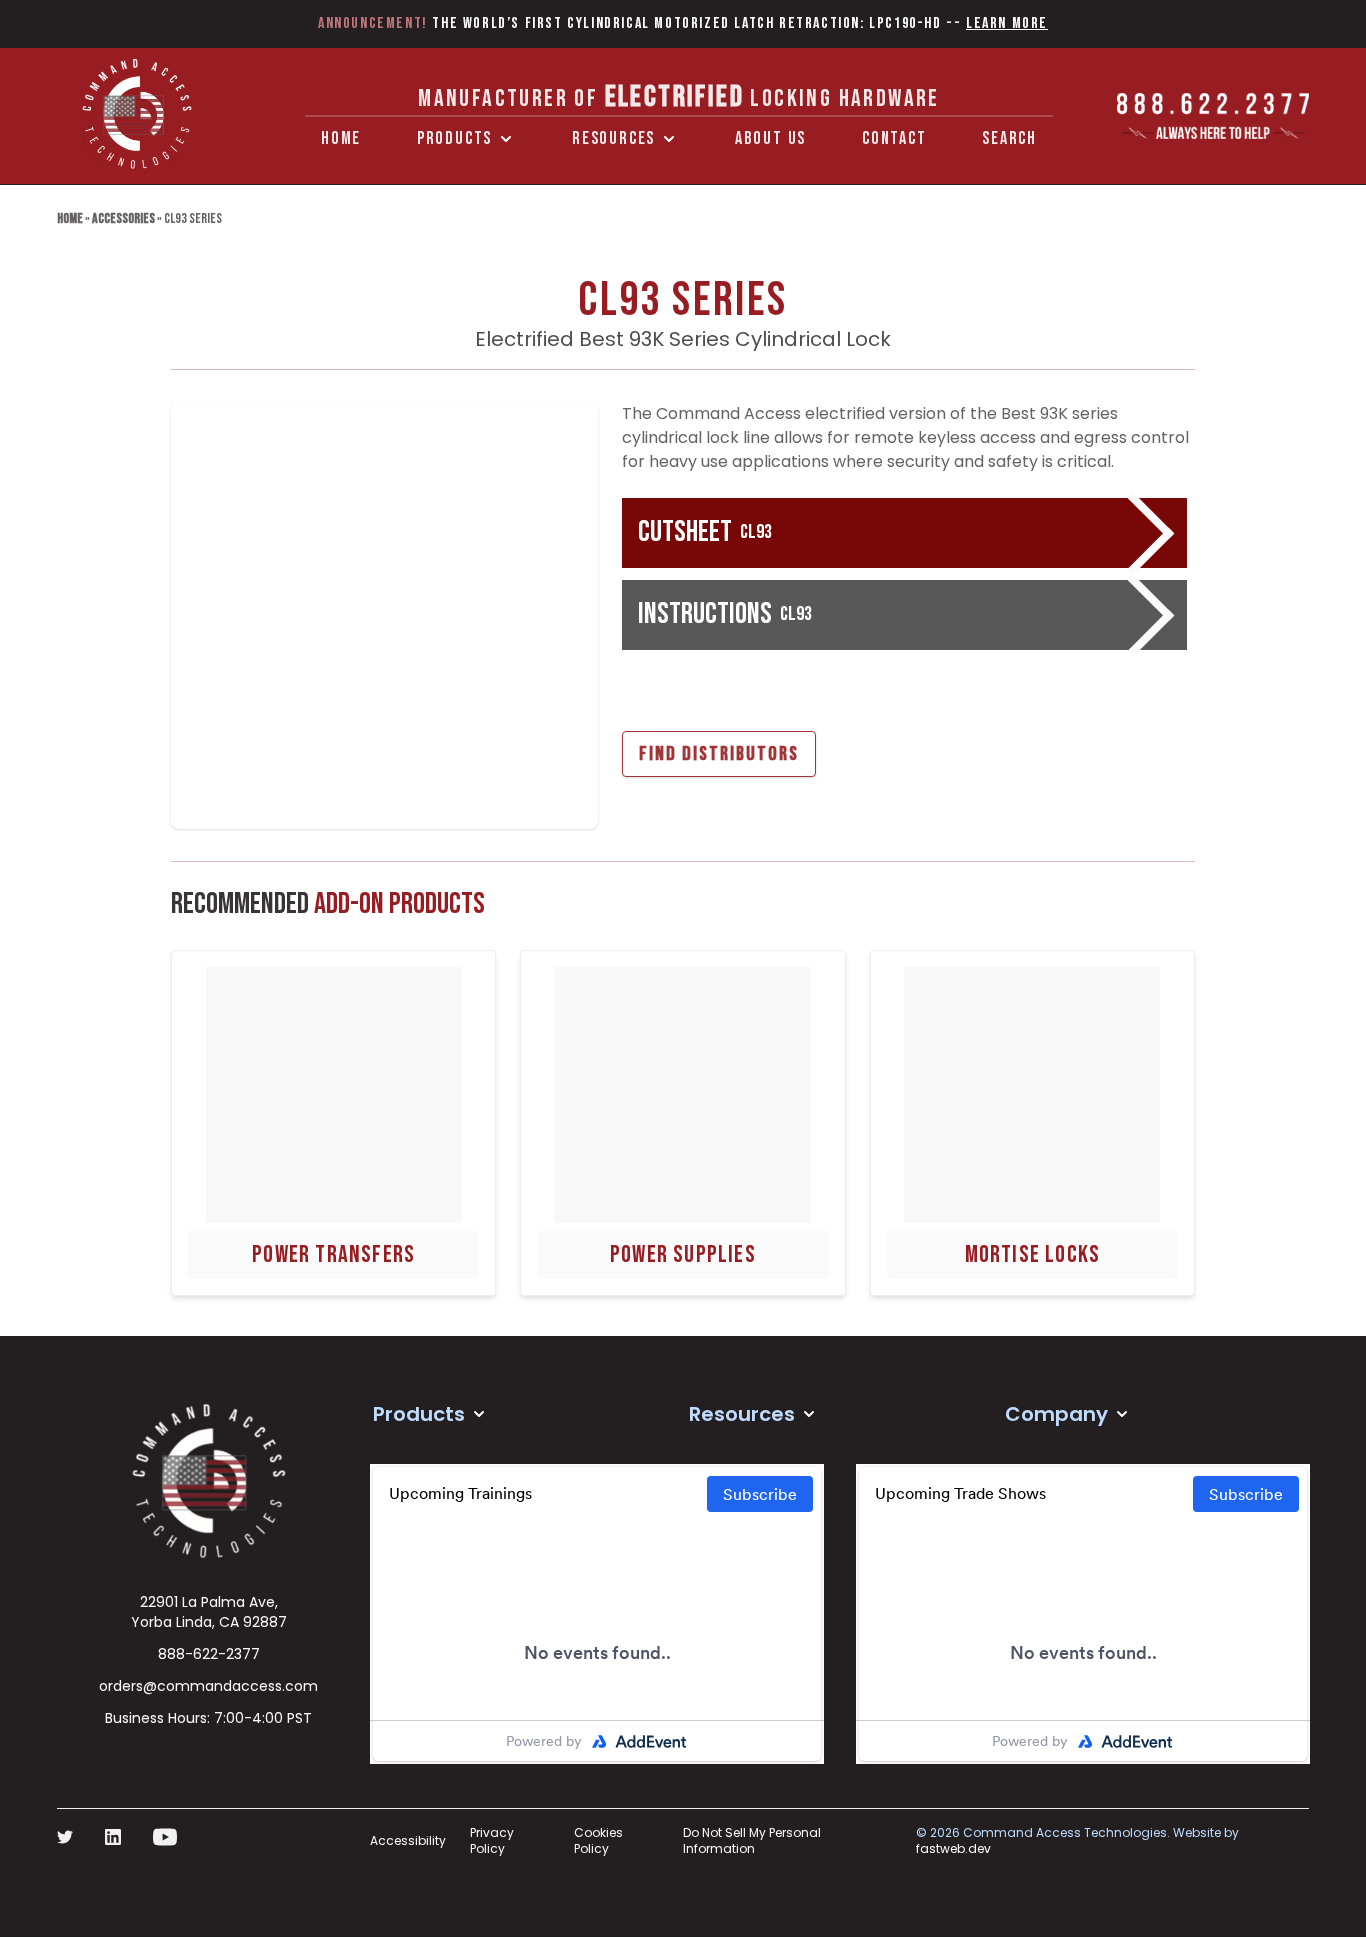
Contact (894, 138)
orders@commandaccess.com (208, 1686)
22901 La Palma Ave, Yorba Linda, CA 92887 (209, 1612)
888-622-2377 (209, 1654)
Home (341, 138)
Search (1009, 138)
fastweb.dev (953, 1848)
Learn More (1007, 23)
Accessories (123, 218)
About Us (770, 138)
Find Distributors (719, 754)
